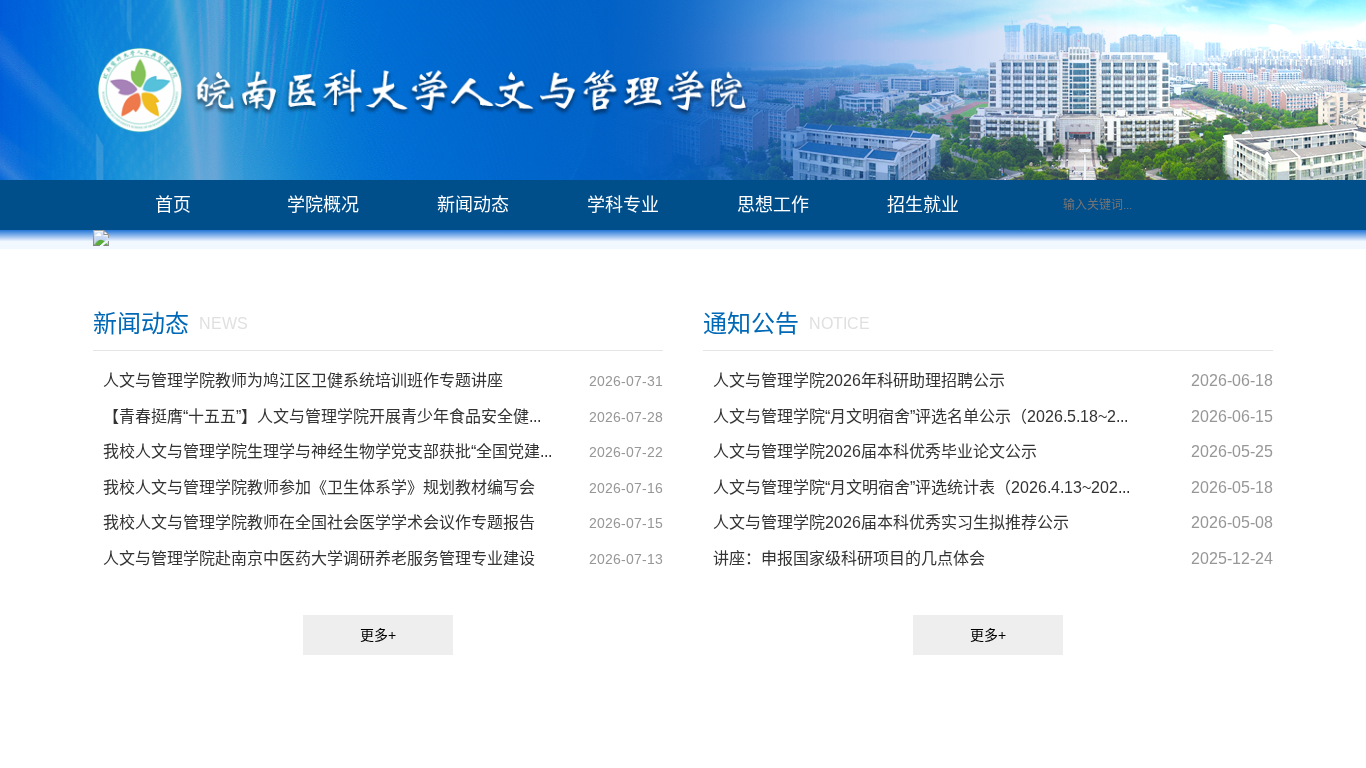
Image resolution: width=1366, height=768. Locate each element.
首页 (173, 205)
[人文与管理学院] (422, 90)
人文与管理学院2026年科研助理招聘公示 (859, 377)
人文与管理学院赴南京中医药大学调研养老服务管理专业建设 (319, 555)
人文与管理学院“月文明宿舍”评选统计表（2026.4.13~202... (921, 484)
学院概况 (323, 205)
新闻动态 (473, 205)
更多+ (378, 632)
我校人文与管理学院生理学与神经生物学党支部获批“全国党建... (327, 448)
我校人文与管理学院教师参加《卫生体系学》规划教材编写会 (319, 484)
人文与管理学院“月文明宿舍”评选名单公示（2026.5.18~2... (920, 413)
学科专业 (623, 205)
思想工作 (773, 205)
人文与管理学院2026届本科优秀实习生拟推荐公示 (891, 519)
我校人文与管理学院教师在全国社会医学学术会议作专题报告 (319, 519)
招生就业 (923, 205)
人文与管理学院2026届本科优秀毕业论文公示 (875, 448)
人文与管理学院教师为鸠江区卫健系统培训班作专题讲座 (303, 377)
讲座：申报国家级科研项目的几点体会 (849, 555)
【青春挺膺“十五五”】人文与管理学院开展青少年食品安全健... (322, 413)
